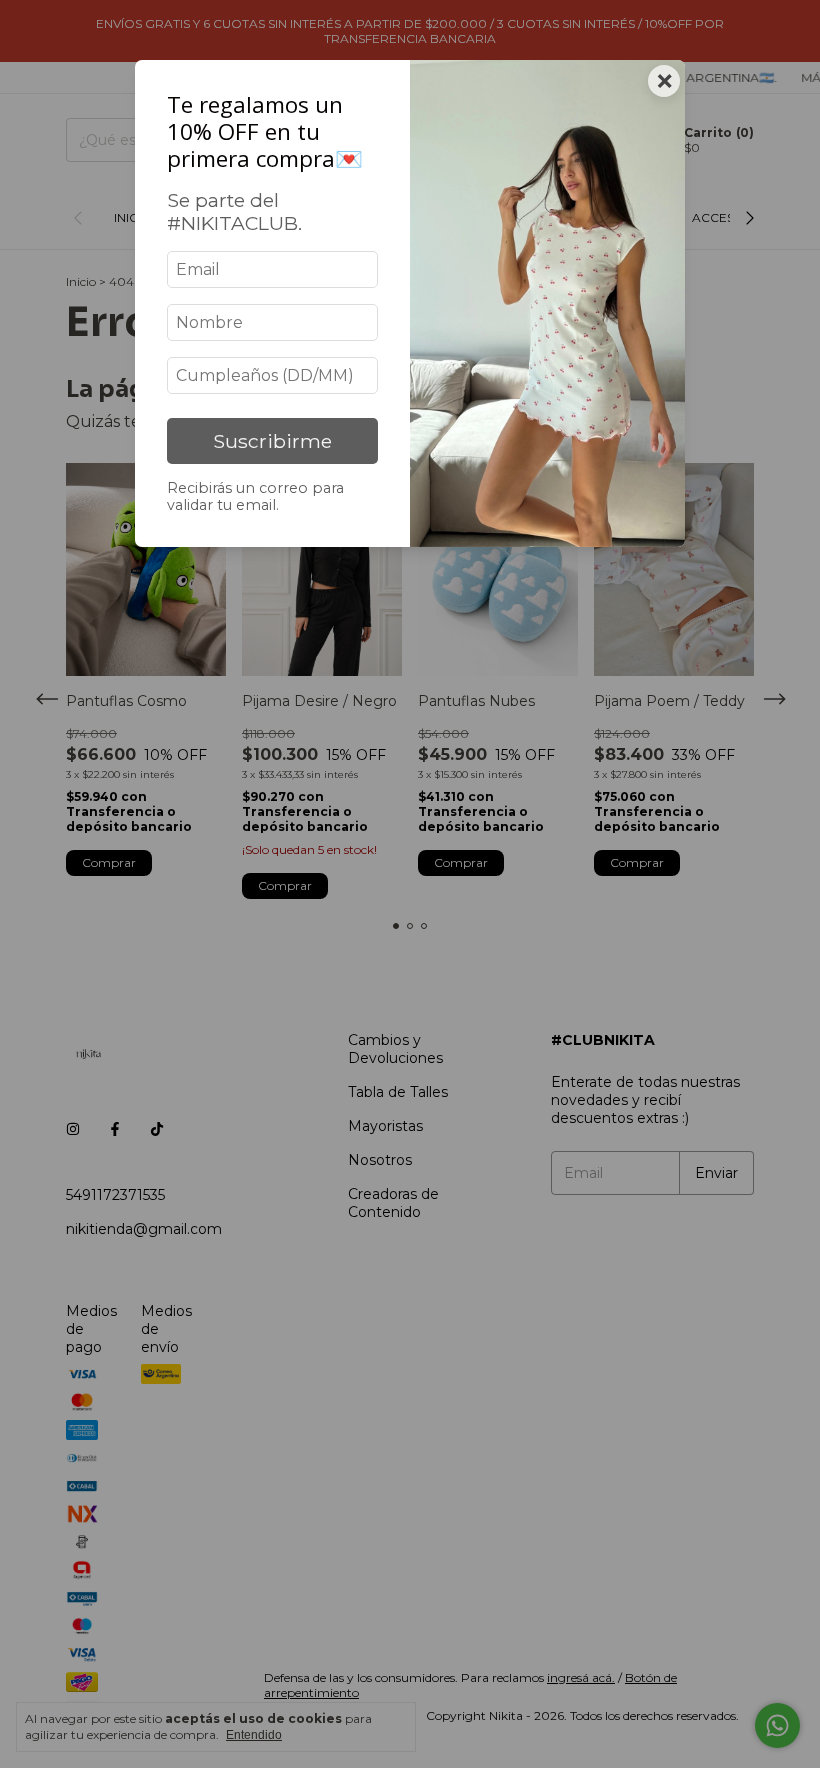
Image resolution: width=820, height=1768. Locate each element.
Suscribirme (272, 441)
